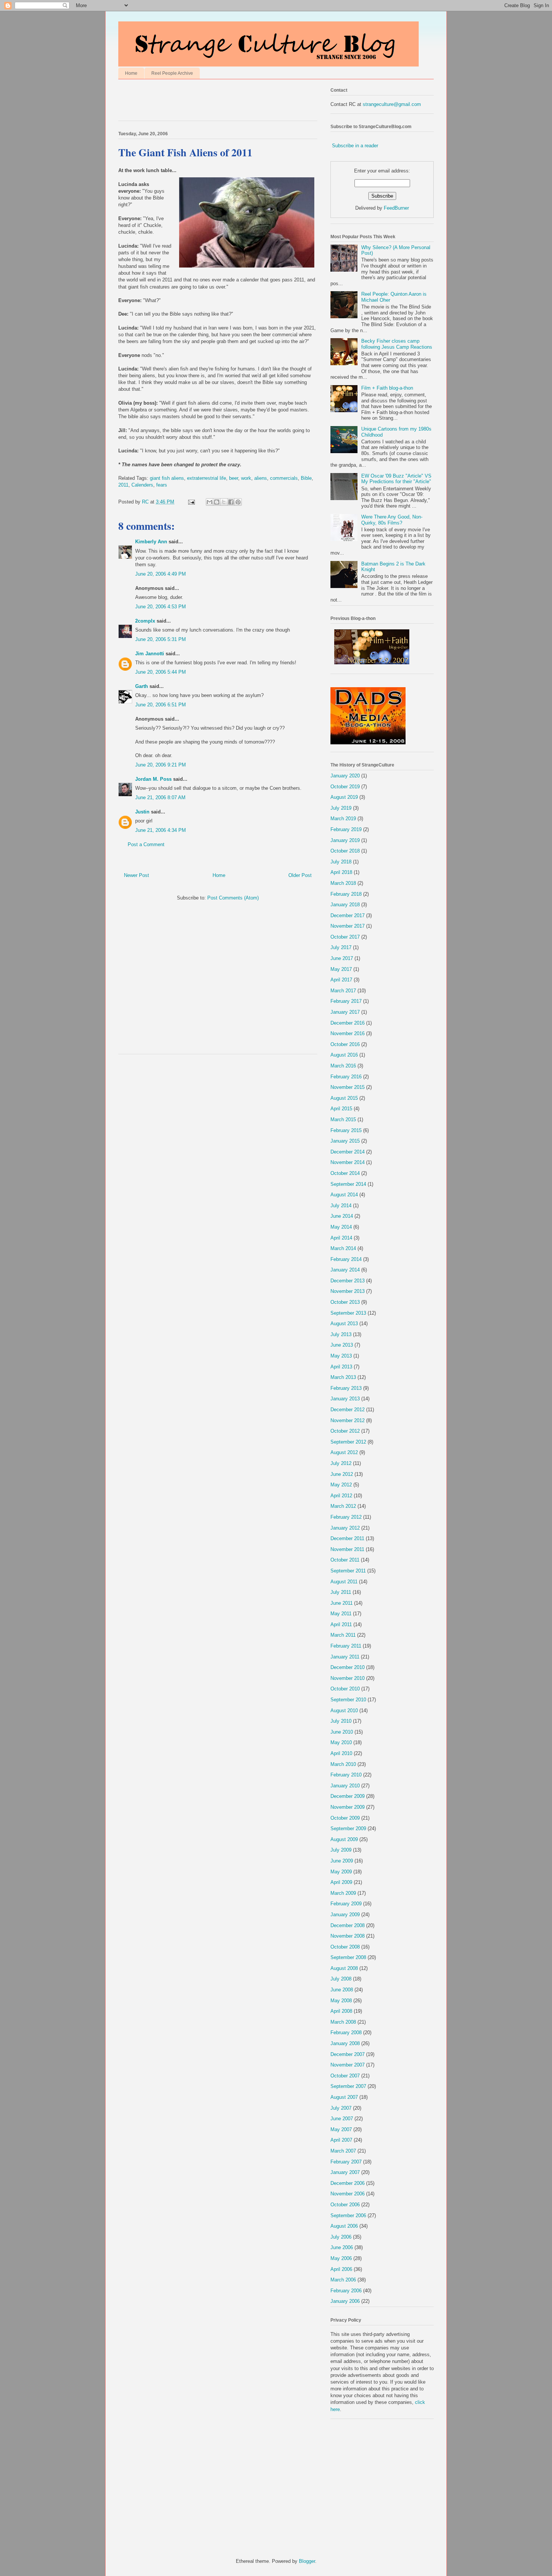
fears (162, 485)
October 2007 (345, 2076)
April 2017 (341, 980)
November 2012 (348, 1420)
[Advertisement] (206, 102)
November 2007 (348, 2065)
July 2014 (341, 1206)
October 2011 (345, 1560)
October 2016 (345, 1044)
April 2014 (341, 1238)
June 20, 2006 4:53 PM (161, 607)
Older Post (300, 875)
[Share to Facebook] (231, 502)
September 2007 (348, 2086)
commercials (284, 478)
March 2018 (343, 883)
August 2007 (344, 2097)
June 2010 (342, 1732)
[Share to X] (224, 502)
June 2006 (342, 2247)
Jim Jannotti (150, 654)
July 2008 (341, 1979)
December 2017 (348, 915)
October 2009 (345, 1818)
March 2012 (343, 1506)
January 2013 (345, 1399)
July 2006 (341, 2237)
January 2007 (345, 2172)
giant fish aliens (167, 478)
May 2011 (341, 1614)
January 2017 (345, 1012)
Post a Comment (146, 844)
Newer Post (136, 875)
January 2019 (345, 840)
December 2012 (348, 1410)
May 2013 (341, 1356)
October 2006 (345, 2205)
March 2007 (343, 2151)
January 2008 (345, 2043)
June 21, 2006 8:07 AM (160, 797)
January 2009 (345, 1915)
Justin (142, 812)
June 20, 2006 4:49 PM (161, 574)
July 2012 (341, 1463)
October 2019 (345, 787)
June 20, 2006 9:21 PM (161, 765)
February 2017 (346, 1001)
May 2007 (341, 2129)
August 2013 (344, 1324)
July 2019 (341, 808)
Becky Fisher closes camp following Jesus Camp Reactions (397, 344)
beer (234, 478)
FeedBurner (396, 208)
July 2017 (341, 947)
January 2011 (345, 1657)
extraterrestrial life (207, 478)
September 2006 (348, 2215)
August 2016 (344, 1055)
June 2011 (342, 1603)
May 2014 (341, 1227)
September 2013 (348, 1313)
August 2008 (344, 1968)
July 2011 (341, 1592)
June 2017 (342, 958)
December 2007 (348, 2054)
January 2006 (345, 2301)
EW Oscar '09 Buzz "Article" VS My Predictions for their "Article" (396, 479)
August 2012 (344, 1452)
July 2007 (341, 2108)
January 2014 (345, 1270)
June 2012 (342, 1474)
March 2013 (343, 1377)
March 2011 (343, 1635)
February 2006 (346, 2291)
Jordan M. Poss (153, 779)
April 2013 (341, 1367)
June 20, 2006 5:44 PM (161, 672)
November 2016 (348, 1033)
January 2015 (345, 1141)
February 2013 (346, 1388)
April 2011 (341, 1624)
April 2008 (341, 2011)
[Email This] (210, 502)
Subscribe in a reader (355, 146)
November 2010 (348, 1678)
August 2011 (344, 1582)
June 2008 (342, 1990)
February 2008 (346, 2033)
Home (131, 73)
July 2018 (341, 862)
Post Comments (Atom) (233, 898)
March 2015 (343, 1119)
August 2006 (344, 2226)
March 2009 (343, 1893)
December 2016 (348, 1023)
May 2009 (341, 1872)
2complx (145, 621)
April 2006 (341, 2269)
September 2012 (348, 1442)
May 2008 (341, 2001)
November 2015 (348, 1087)
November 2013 (348, 1291)
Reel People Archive (172, 73)
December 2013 (348, 1281)
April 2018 (341, 872)
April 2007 (341, 2140)
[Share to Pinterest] (238, 502)
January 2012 (345, 1528)
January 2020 (345, 776)
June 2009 (342, 1861)
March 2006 (343, 2280)
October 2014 (345, 1173)
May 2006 (341, 2258)
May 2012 (341, 1485)
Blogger (307, 2561)
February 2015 (346, 1130)
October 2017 (345, 937)
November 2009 (348, 1807)
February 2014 (346, 1259)
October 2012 (345, 1431)
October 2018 (345, 851)
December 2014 (348, 1152)
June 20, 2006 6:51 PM (161, 705)
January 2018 (345, 905)
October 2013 (345, 1302)
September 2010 (348, 1700)
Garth (142, 686)
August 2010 (344, 1711)
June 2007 (342, 2119)
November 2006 (348, 2194)
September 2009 (348, 1828)
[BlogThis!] (217, 502)
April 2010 (341, 1753)
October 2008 (345, 1947)
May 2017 (341, 969)
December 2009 (348, 1796)
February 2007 (346, 2162)
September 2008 (348, 1957)
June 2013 (342, 1345)
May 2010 (341, 1742)
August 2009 (344, 1839)
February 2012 (346, 1517)
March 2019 (343, 819)
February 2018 (346, 894)
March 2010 (343, 1764)
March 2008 (343, 2022)
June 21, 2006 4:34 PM (161, 830)
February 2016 (346, 1077)
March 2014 (343, 1248)
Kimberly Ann (151, 542)
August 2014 (344, 1195)
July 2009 (341, 1850)
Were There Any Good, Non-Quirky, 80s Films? (392, 520)
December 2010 (348, 1667)
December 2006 (348, 2183)
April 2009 (341, 1882)
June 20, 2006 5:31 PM (161, 639)
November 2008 (348, 1936)
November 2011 (347, 1549)
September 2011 (348, 1571)
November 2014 (348, 1162)
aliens (261, 478)
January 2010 (345, 1786)
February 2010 (346, 1775)
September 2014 (348, 1184)
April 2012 (341, 1496)
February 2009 (346, 1904)
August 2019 (344, 797)
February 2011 (346, 1646)
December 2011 (347, 1538)
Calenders (142, 485)
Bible (306, 478)
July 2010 (341, 1721)
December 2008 (348, 1925)
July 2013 (341, 1334)
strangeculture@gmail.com (392, 104)
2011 (123, 485)
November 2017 (348, 926)
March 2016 (343, 1066)
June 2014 (342, 1216)
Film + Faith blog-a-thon (387, 388)
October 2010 (345, 1689)
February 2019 (346, 829)
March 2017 (343, 991)
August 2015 (344, 1098)
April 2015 (341, 1109)
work (246, 478)
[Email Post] (191, 502)
